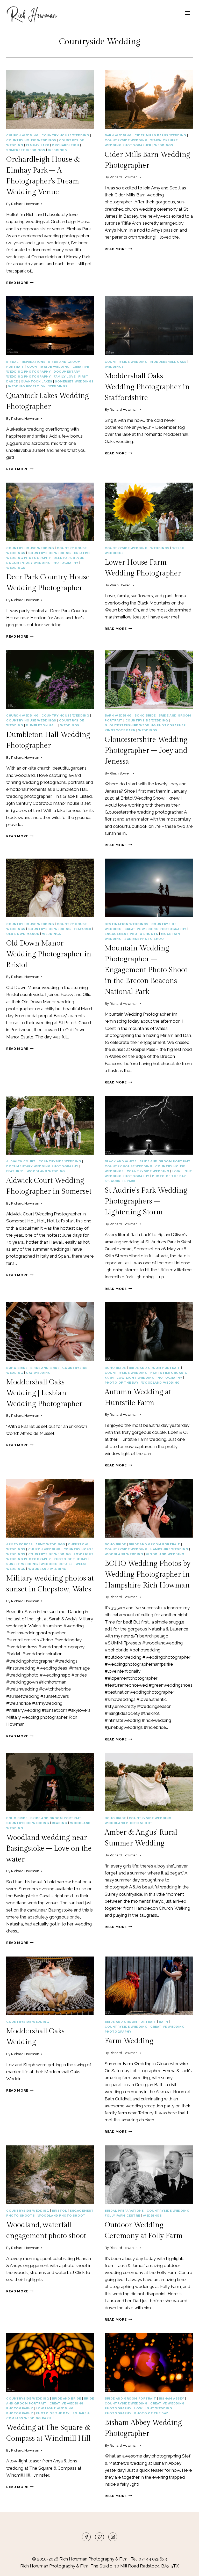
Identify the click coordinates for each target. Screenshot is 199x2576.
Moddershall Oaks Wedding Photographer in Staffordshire (147, 387)
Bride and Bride (45, 1368)
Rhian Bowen (120, 585)
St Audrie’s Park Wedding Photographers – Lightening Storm (146, 1201)
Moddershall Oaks (168, 362)
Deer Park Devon (69, 558)
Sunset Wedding (22, 1564)
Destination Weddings (127, 924)
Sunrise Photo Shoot (145, 939)
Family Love (65, 377)
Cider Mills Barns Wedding (160, 135)
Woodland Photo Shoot (129, 1823)
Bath (163, 2022)
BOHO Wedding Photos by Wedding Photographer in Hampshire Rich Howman (148, 1574)
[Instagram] (113, 2537)
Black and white (121, 1161)
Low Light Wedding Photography (149, 1378)
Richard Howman (25, 204)
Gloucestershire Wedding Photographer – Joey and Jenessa (146, 751)
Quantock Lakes (36, 381)
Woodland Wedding (46, 1171)
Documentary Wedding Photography (42, 563)
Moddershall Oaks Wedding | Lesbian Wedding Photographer (44, 1393)
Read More (20, 283)
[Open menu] (187, 13)
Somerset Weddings (26, 150)
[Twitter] (99, 2537)
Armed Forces (19, 1544)
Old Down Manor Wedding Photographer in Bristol (49, 954)
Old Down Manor (23, 934)
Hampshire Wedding (169, 1549)
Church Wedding (22, 135)
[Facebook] (86, 2537)
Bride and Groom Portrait (165, 1161)
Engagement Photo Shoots (132, 934)
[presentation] (50, 99)
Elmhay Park (38, 145)
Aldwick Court (21, 1161)
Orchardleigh (65, 145)
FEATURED (83, 929)
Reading (59, 1823)
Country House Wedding (65, 135)
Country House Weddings (31, 140)
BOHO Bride (145, 715)
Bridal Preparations (26, 362)
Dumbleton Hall (42, 725)
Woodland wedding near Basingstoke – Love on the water (49, 1848)
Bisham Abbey (171, 2398)
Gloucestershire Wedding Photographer (145, 725)
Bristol (59, 2211)
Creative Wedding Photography (155, 929)
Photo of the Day (169, 1176)
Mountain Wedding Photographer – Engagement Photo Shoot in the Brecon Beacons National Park (146, 970)
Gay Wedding (38, 1373)
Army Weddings (50, 1544)
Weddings (58, 150)
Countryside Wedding (126, 140)
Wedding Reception (27, 386)
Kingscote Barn (120, 730)
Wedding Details (57, 1564)
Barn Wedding (118, 135)
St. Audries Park (120, 1181)
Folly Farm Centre (122, 2216)
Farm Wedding (129, 2041)
